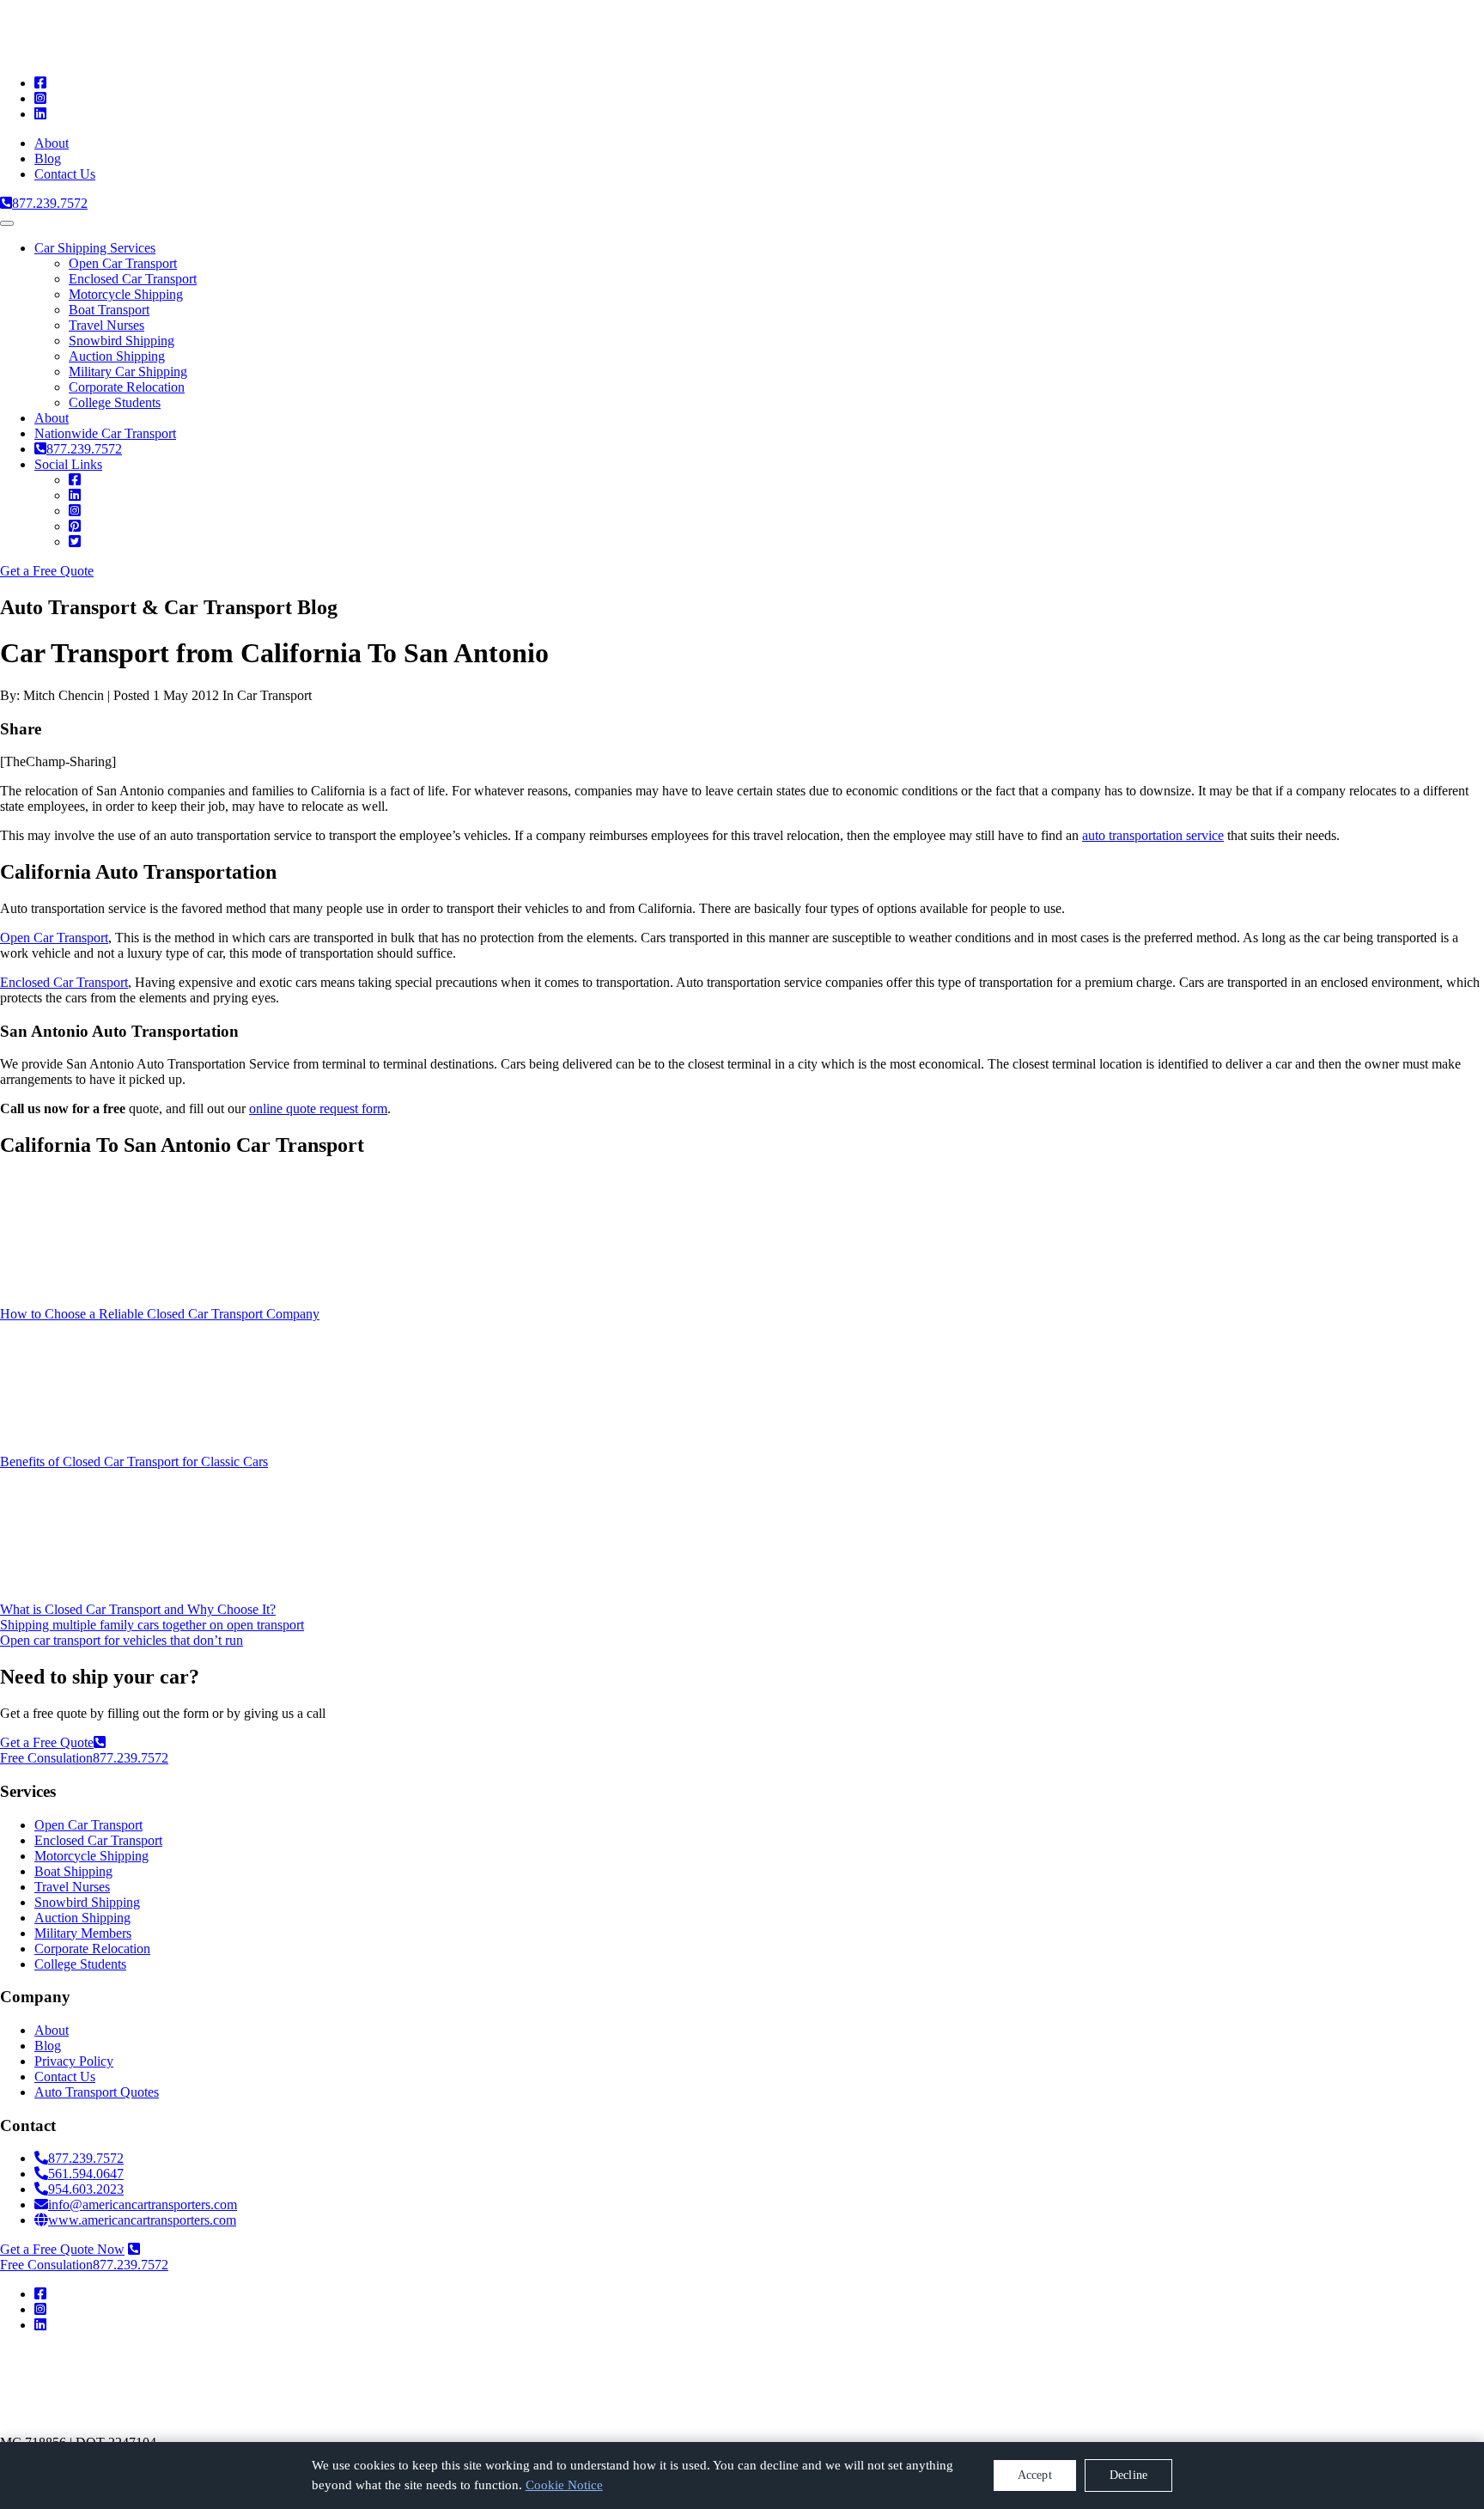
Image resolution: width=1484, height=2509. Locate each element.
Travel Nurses (106, 325)
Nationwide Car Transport (105, 433)
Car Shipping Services (95, 248)
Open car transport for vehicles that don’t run (122, 1640)
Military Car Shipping (128, 371)
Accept (1035, 2475)
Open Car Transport (123, 263)
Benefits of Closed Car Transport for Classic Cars (134, 1462)
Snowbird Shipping (122, 341)
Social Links (68, 464)
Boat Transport (109, 310)
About (52, 143)
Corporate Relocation (127, 387)
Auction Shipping (117, 356)
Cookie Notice (564, 2485)
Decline (1128, 2475)
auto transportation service (1153, 835)
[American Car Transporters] (185, 54)
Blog (48, 158)
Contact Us (65, 174)
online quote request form (318, 1108)
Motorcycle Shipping (126, 294)
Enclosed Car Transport (133, 279)
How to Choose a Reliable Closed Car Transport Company (160, 1314)
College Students (115, 402)
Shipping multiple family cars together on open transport (152, 1625)
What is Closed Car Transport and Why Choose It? (138, 1609)
